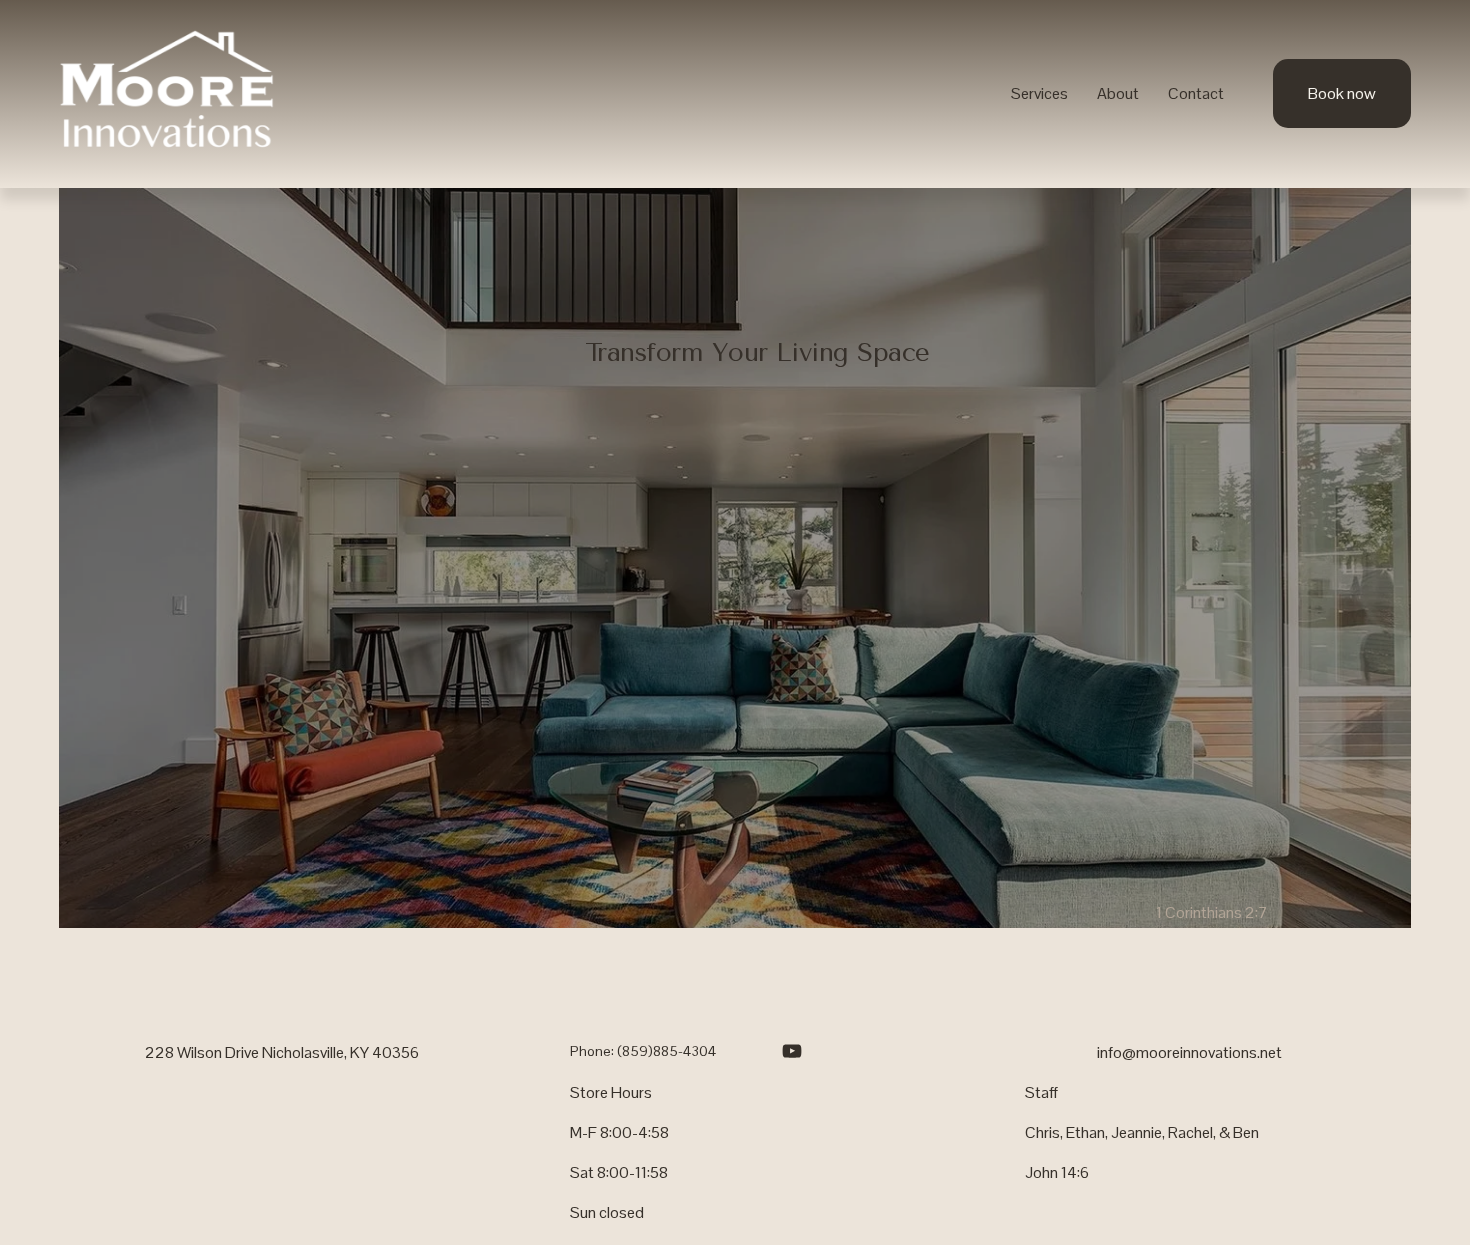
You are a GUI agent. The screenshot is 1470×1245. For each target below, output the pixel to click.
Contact (1196, 93)
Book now (1342, 93)
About (1118, 93)
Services (1039, 93)
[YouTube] (792, 1051)
